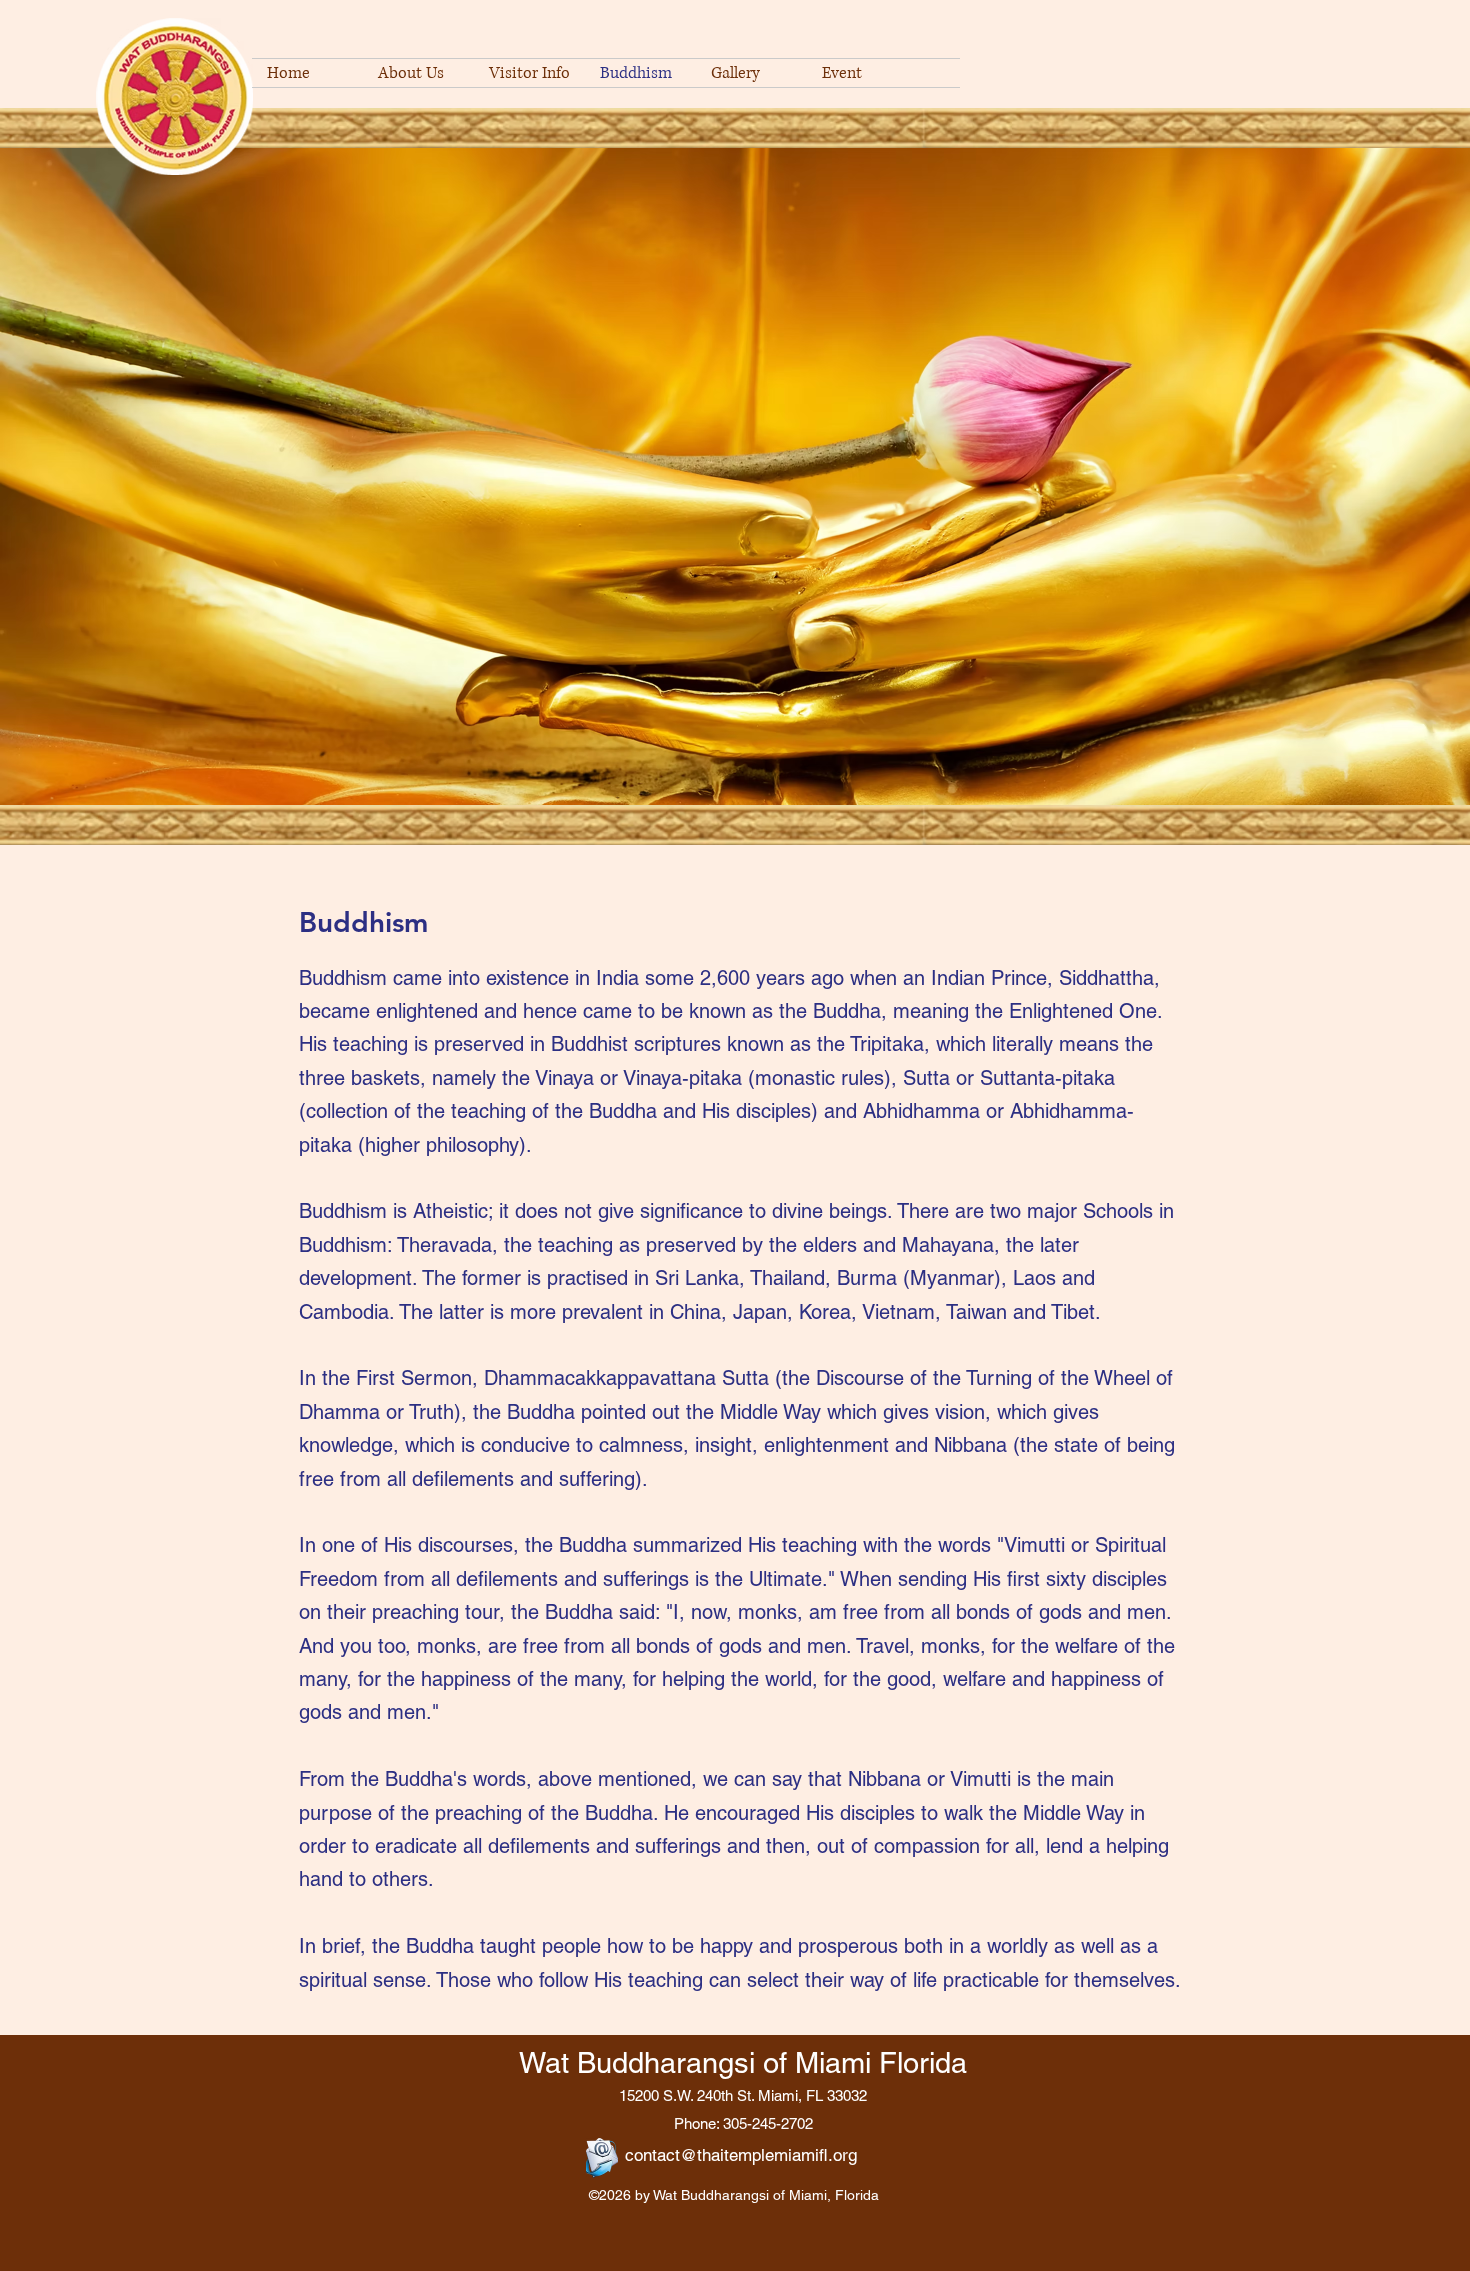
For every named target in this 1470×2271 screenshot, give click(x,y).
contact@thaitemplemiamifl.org (741, 2155)
